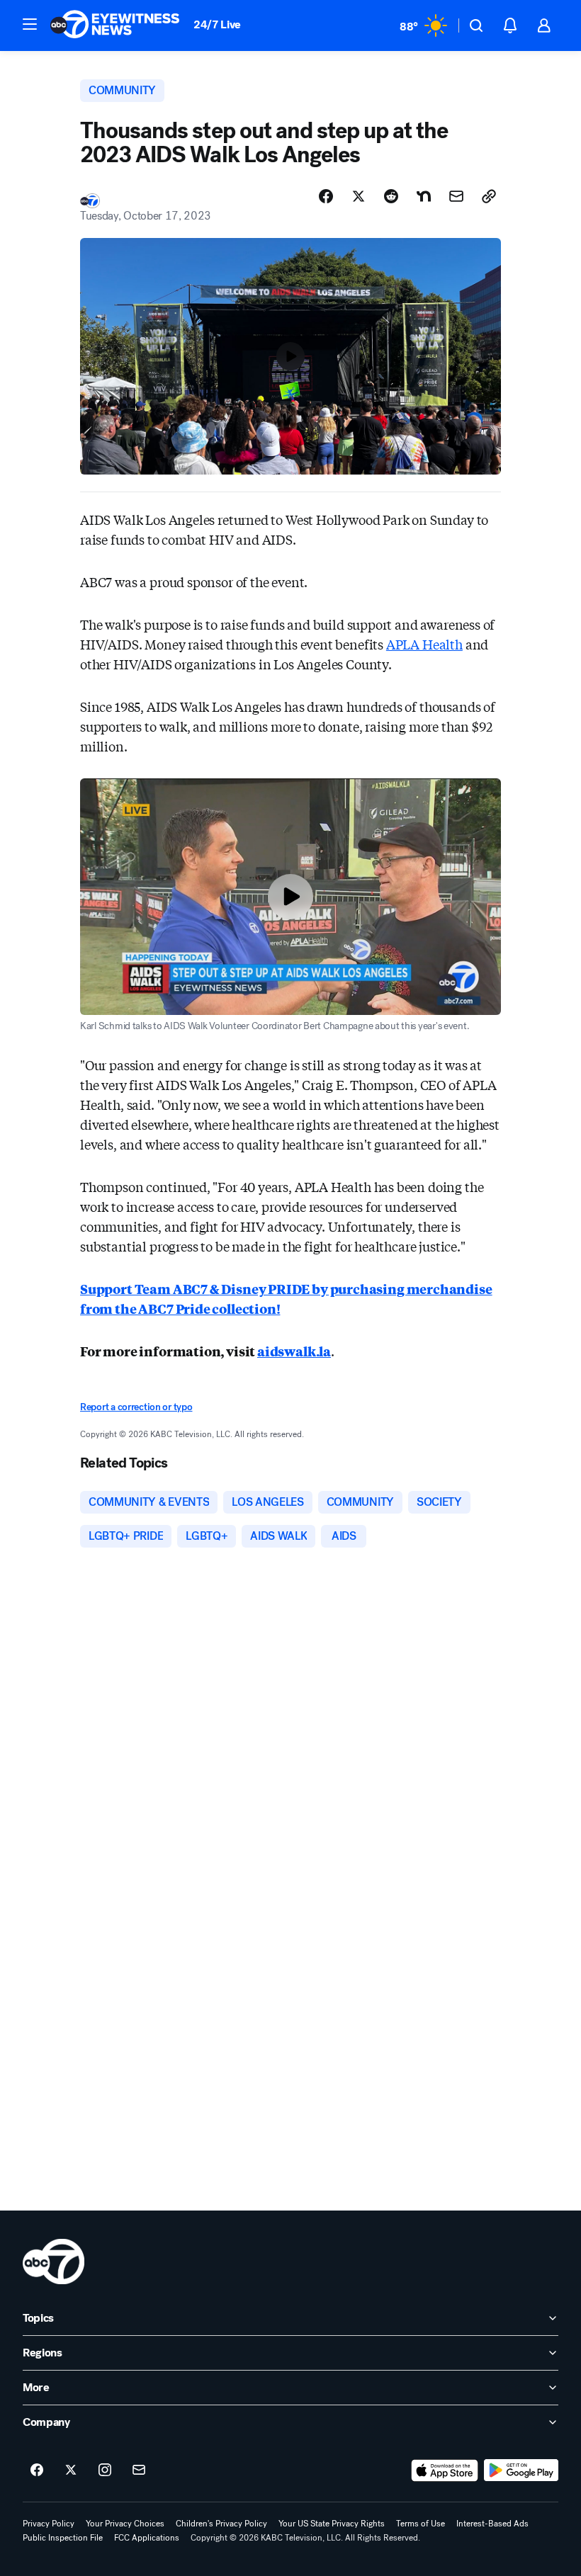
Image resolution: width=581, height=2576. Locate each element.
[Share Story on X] (359, 196)
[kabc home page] (53, 2262)
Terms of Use (421, 2524)
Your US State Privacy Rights (332, 2524)
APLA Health (424, 644)
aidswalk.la (294, 1351)
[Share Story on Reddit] (391, 196)
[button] (30, 24)
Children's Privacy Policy (221, 2524)
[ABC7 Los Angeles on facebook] (37, 2470)
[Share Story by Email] (456, 196)
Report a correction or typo (136, 1407)
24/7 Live (217, 24)
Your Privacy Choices (125, 2524)
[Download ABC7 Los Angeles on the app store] (445, 2470)
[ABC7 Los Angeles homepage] (115, 25)
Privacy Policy (49, 2524)
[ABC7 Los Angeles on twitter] (71, 2470)
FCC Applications (147, 2538)
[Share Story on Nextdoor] (424, 196)
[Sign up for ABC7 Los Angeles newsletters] (139, 2470)
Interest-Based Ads (492, 2524)
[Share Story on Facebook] (326, 196)
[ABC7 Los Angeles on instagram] (105, 2470)
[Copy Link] (489, 196)
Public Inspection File (63, 2538)
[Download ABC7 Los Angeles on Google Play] (521, 2470)
